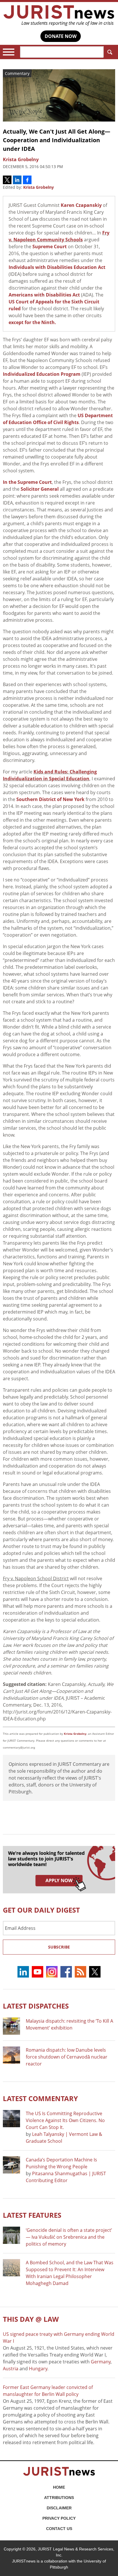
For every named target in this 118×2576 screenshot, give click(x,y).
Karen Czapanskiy (81, 205)
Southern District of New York (50, 799)
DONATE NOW (61, 36)
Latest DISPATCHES (36, 2006)
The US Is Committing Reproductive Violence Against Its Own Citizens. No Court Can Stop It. (65, 2120)
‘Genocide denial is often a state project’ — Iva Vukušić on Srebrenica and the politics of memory (69, 2237)
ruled (15, 309)
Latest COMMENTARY (40, 2098)
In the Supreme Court (27, 482)
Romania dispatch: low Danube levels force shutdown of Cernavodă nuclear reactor (67, 2057)
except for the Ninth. (32, 322)
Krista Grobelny (39, 187)
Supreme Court (50, 247)
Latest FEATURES (32, 2215)
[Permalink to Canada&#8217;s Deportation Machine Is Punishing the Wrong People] (11, 2165)
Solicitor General (40, 489)
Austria (11, 2369)
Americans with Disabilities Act (44, 295)
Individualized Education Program (42, 374)
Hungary (38, 2369)
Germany (101, 2362)
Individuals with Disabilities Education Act (57, 267)
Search (109, 52)
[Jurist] (59, 16)
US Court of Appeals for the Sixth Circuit (54, 302)
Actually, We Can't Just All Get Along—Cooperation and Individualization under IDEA (57, 140)
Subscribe (59, 1947)
